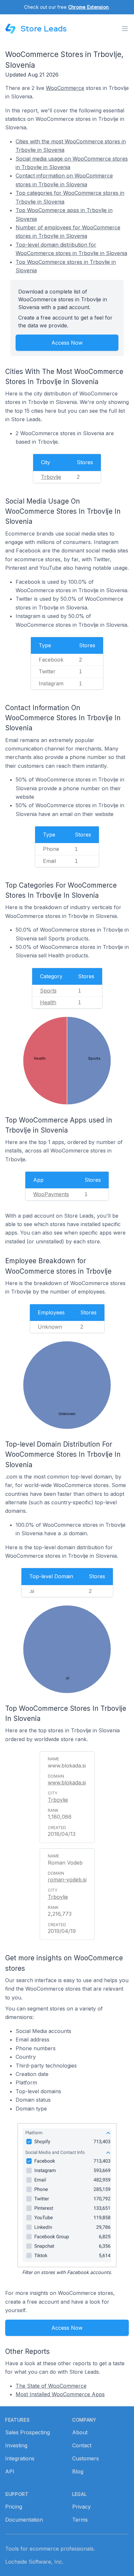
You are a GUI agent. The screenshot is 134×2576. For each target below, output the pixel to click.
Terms (80, 2520)
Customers (86, 2458)
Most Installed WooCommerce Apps (60, 2394)
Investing (16, 2445)
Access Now (67, 343)
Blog (78, 2471)
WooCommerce (65, 88)
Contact (82, 2445)
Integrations (20, 2458)
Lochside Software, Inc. (34, 2562)
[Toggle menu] (125, 29)
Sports (48, 991)
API (10, 2471)
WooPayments (51, 1194)
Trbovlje (51, 477)
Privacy (81, 2507)
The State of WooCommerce (51, 2386)
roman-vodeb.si (67, 1880)
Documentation (24, 2520)
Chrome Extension (88, 7)
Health (48, 1002)
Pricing (14, 2507)
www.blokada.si (67, 1782)
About (80, 2432)
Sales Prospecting (27, 2432)
